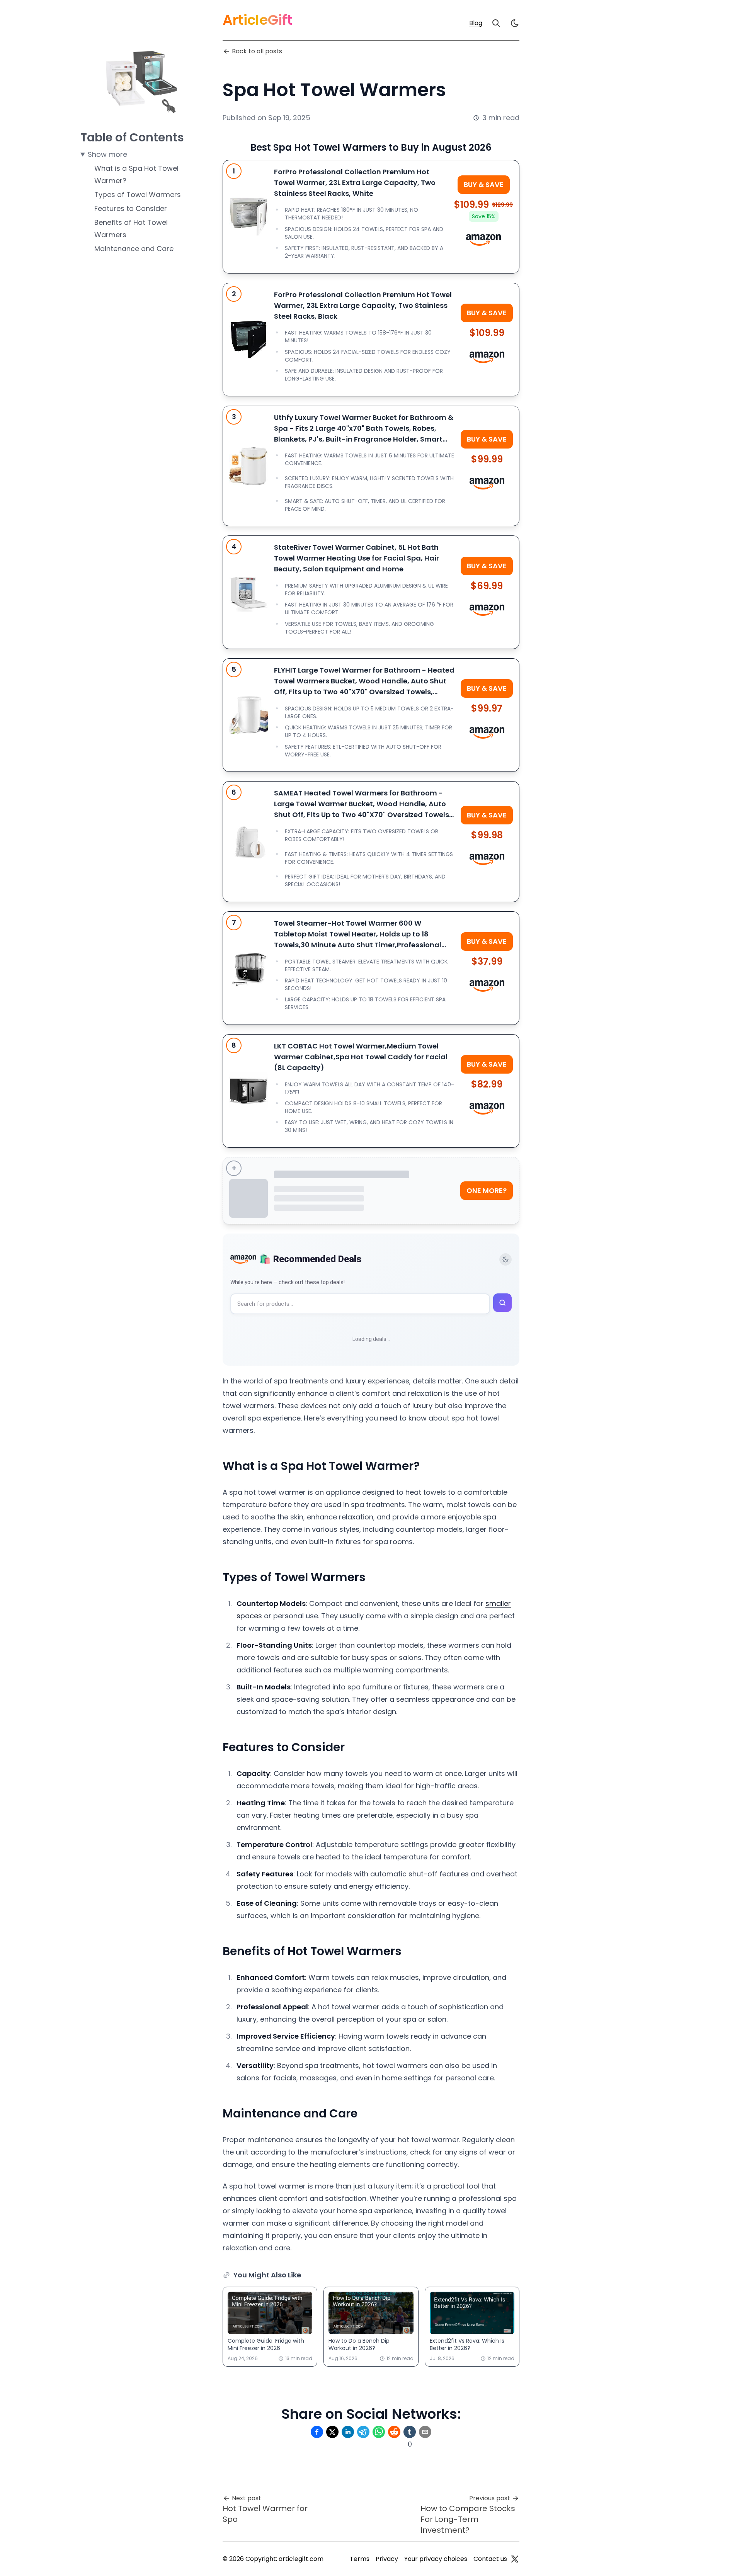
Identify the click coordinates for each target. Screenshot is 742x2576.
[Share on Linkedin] (348, 2432)
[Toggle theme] (505, 1259)
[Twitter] (515, 2559)
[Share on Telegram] (363, 2432)
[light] (515, 23)
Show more (107, 154)
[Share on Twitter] (332, 2432)
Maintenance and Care (134, 249)
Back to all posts (257, 51)
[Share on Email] (425, 2432)
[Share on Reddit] (394, 2432)
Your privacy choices (436, 2559)
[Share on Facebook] (317, 2432)
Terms (360, 2559)
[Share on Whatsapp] (379, 2432)
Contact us (490, 2559)
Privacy (387, 2559)
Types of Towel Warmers (138, 195)
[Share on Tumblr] (410, 2432)
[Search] (496, 23)
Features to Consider (131, 208)
